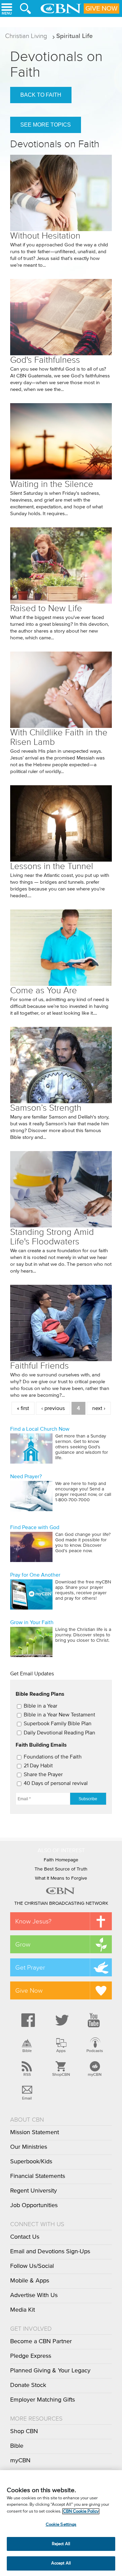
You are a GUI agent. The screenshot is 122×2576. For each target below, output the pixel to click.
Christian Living (26, 36)
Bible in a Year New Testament (59, 1715)
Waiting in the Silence (52, 484)
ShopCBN (61, 2074)
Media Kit (23, 2310)
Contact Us (25, 2237)
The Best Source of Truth (61, 1869)
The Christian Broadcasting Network (61, 1903)
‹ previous (53, 1408)
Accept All (61, 2563)
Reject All (61, 2544)
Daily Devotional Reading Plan (59, 1733)
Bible (27, 2051)
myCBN (95, 2074)
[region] (61, 2523)
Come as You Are (44, 990)
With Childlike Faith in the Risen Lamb (59, 737)
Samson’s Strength (46, 1108)
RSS (27, 2074)
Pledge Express (31, 2356)
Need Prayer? (26, 1477)
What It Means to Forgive (61, 1878)
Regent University (34, 2191)
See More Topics (46, 125)
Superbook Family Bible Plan (58, 1724)
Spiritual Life (75, 36)
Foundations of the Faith (53, 1757)
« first (23, 1408)
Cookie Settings (61, 2525)
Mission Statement (35, 2132)
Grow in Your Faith (32, 1622)
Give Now (101, 8)
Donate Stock (28, 2385)
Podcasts (95, 2051)
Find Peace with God (35, 1527)
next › (99, 1408)
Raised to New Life (46, 608)
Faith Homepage (61, 1860)
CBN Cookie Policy (81, 2511)
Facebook (27, 2020)
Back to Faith (41, 95)
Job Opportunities (34, 2205)
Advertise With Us (34, 2295)
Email (27, 2098)
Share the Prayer (43, 1774)
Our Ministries (29, 2147)
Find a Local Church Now (40, 1429)
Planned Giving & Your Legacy (50, 2371)
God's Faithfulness (45, 360)
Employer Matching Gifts (43, 2400)
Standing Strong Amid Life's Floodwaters (52, 1237)
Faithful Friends (39, 1366)
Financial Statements (38, 2176)
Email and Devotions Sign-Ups (50, 2252)
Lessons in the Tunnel (52, 866)
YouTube (95, 2020)
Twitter (61, 2020)
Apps (61, 2051)
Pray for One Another (35, 1575)
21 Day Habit (38, 1766)
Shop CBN (24, 2431)
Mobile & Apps (30, 2281)
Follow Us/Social (32, 2266)
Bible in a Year (40, 1706)
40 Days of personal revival (56, 1783)
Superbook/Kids (31, 2162)
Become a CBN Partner (41, 2342)
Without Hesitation (45, 236)
